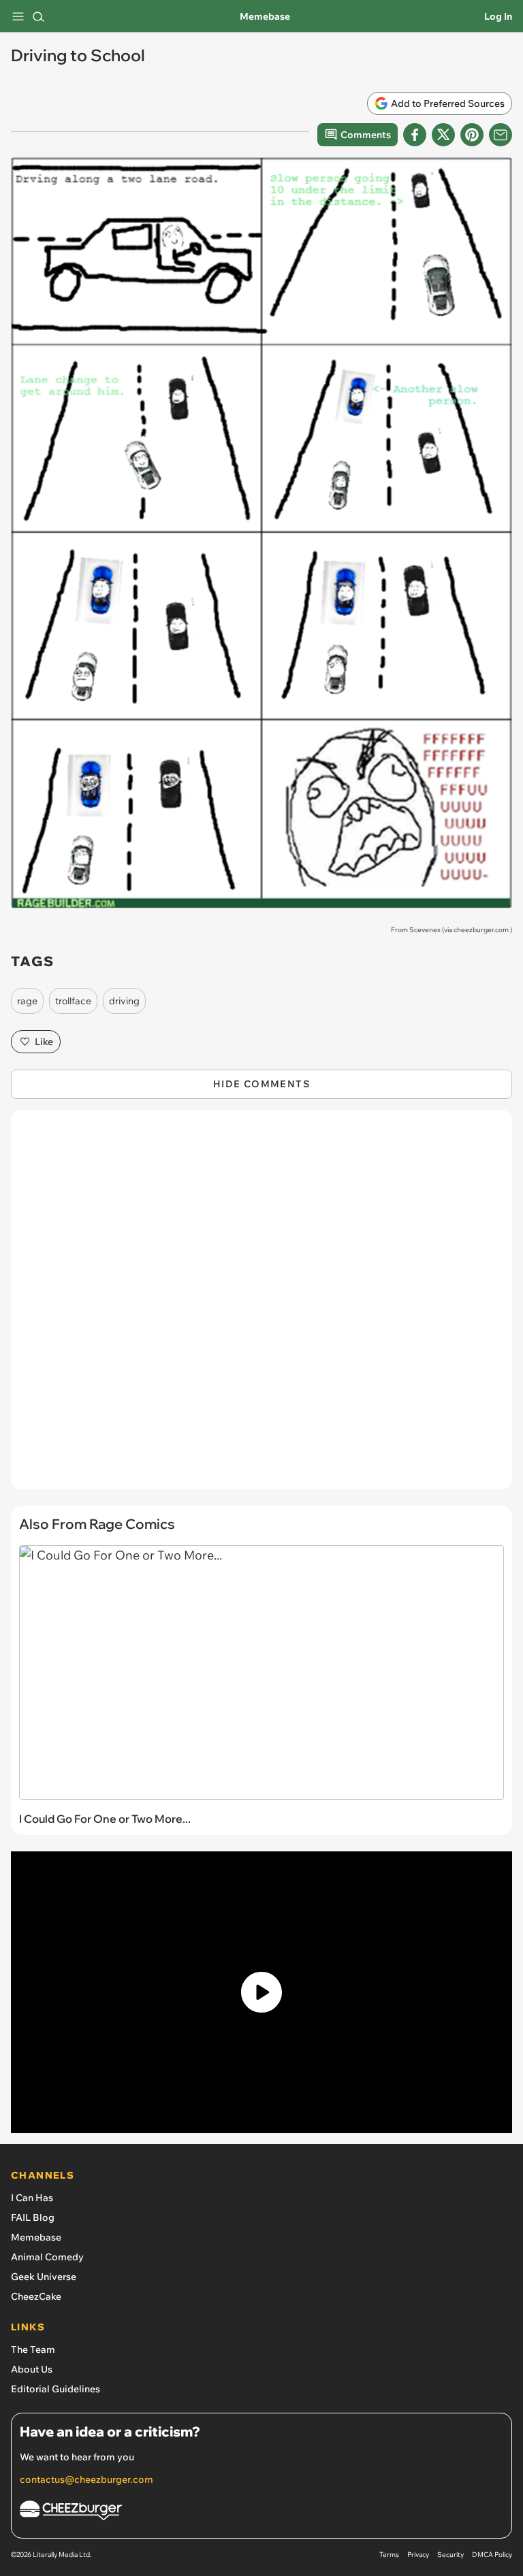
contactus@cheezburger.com (86, 2479)
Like (44, 1042)
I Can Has (32, 2198)
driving (124, 1001)
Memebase (265, 16)
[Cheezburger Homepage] (261, 2512)
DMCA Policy (492, 2555)
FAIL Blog (33, 2217)
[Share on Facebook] (415, 135)
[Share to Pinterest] (472, 135)
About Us (32, 2369)
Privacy (418, 2555)
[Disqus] (261, 1306)
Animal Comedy (47, 2257)
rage (27, 1001)
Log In (498, 16)
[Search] (38, 16)
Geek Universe (44, 2277)
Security (450, 2555)
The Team (33, 2349)
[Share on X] (443, 135)
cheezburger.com (481, 930)
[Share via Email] (501, 135)
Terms (389, 2555)
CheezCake (36, 2296)
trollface (73, 1001)
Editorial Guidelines (56, 2389)
